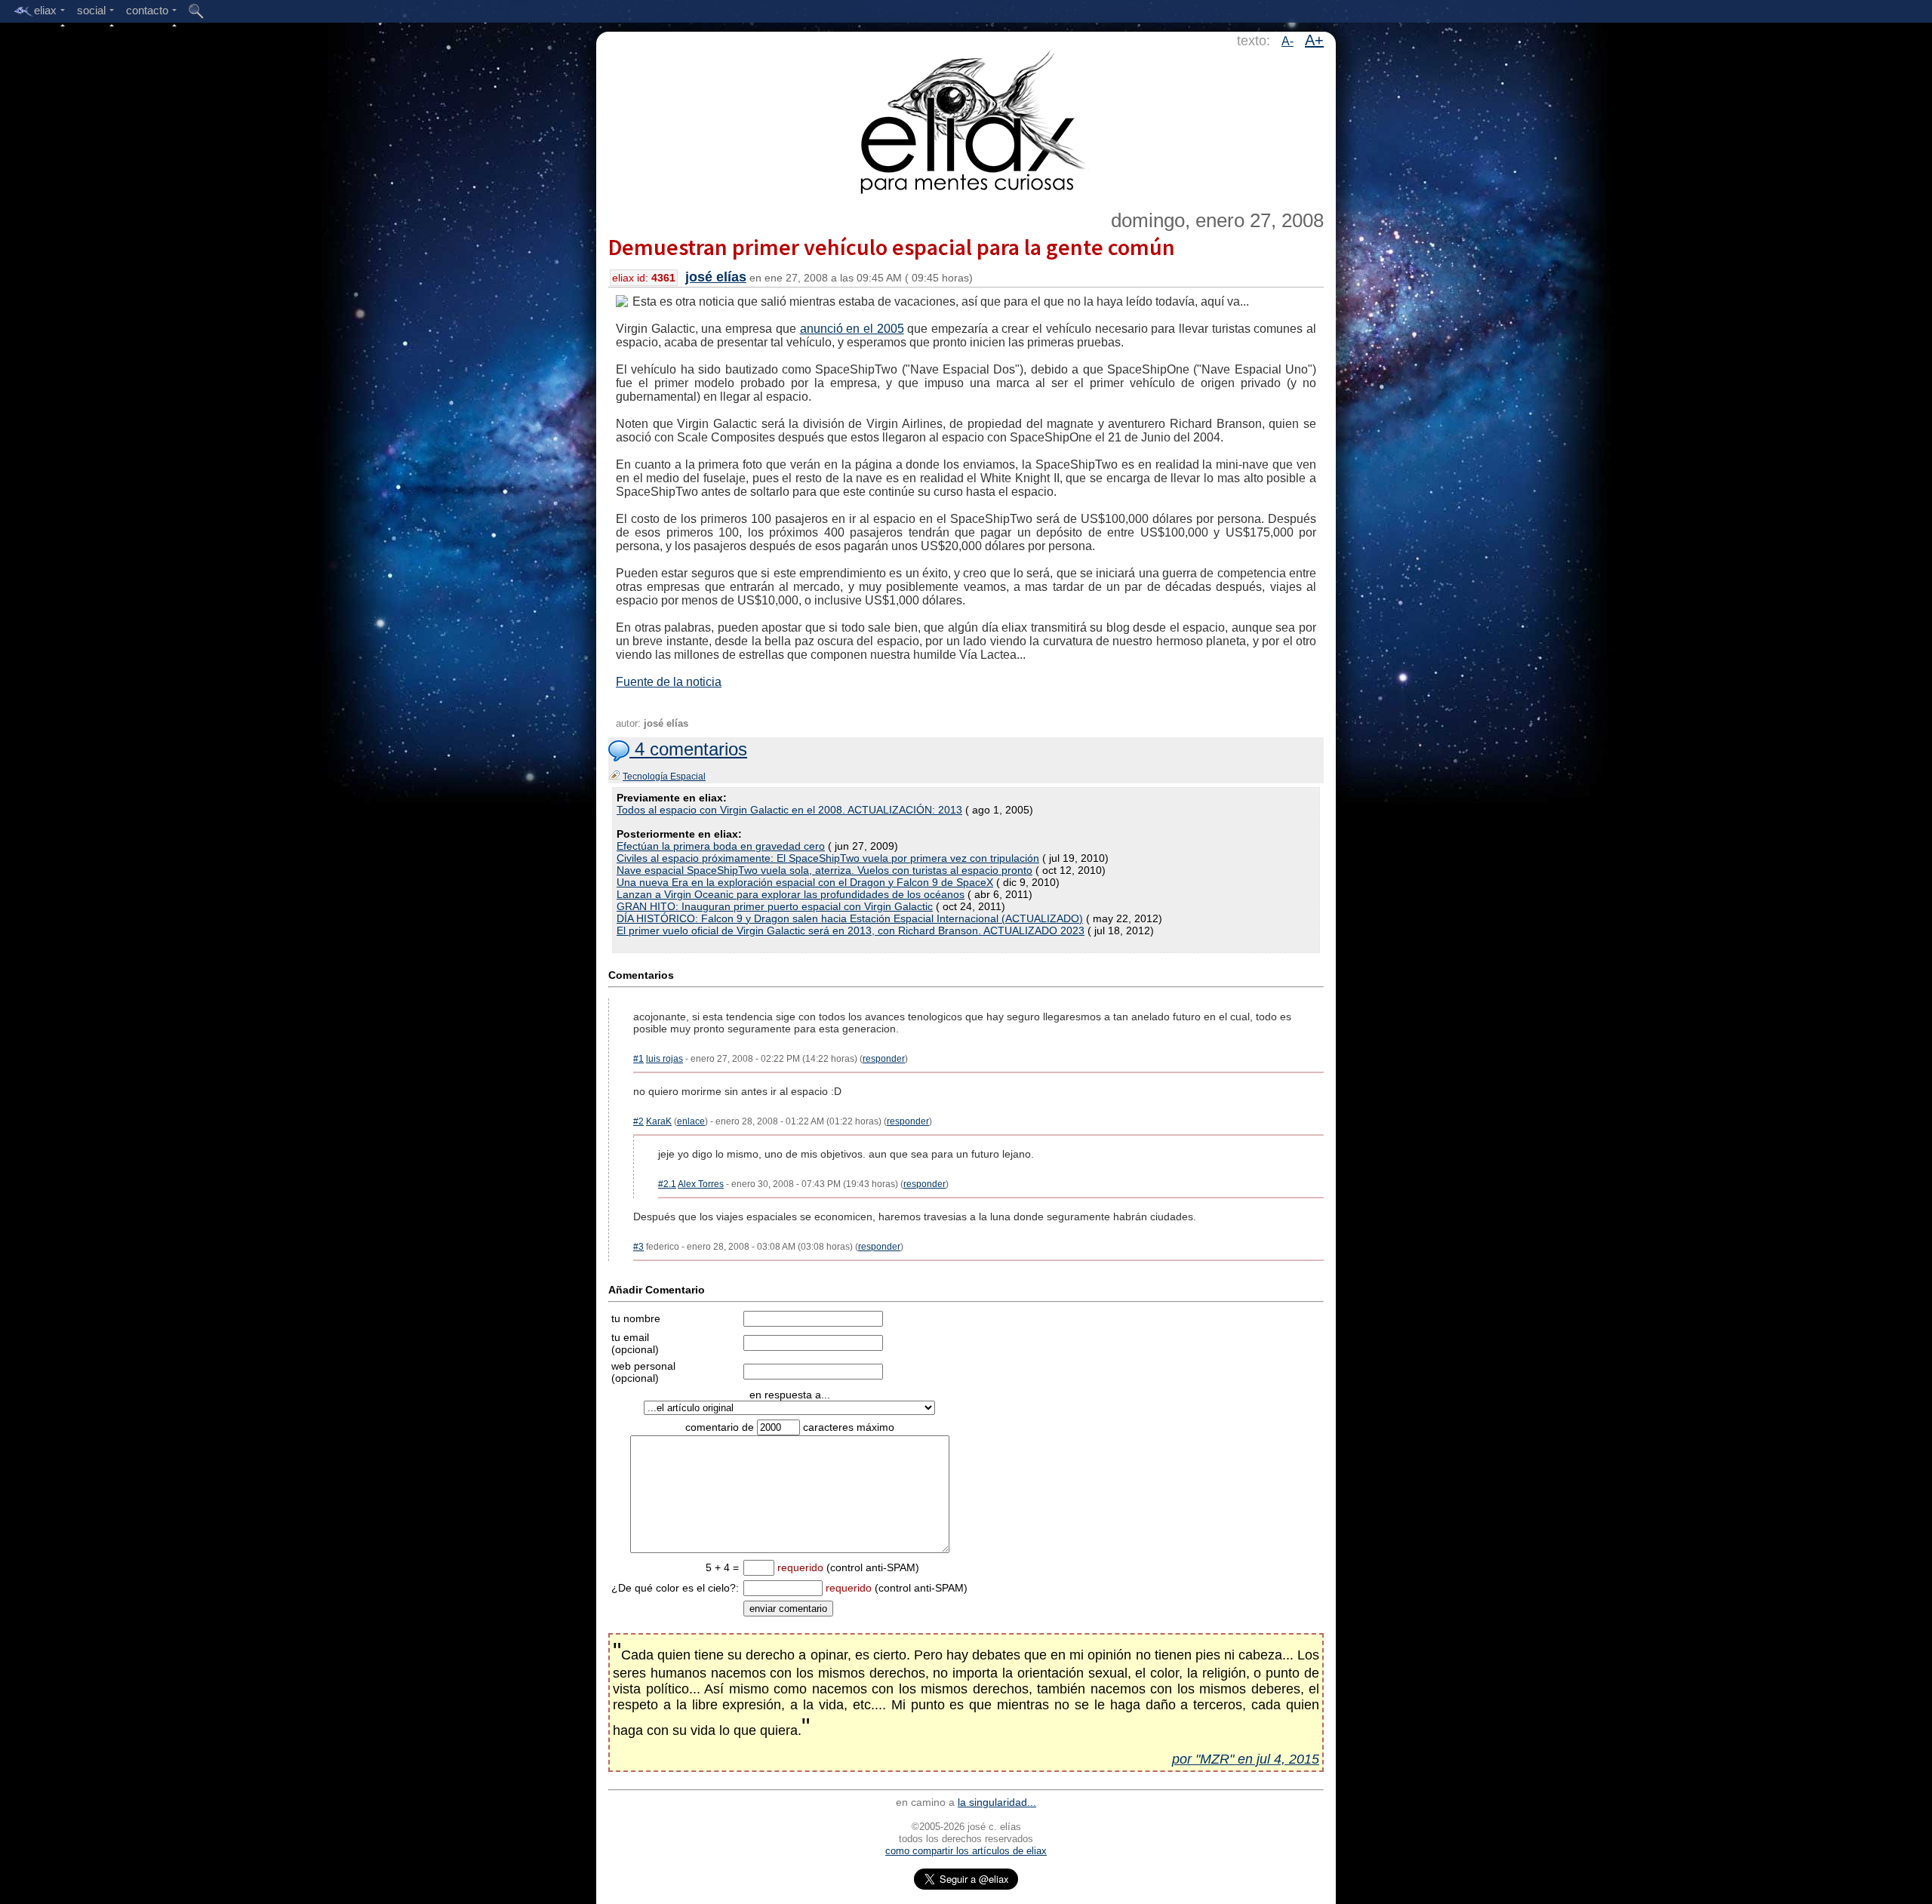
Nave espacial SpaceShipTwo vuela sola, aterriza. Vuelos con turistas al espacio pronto (824, 870)
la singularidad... (997, 1802)
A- (1287, 41)
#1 (638, 1059)
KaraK (659, 1121)
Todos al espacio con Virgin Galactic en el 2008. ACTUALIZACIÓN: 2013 (789, 810)
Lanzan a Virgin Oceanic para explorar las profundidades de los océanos (791, 894)
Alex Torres (701, 1184)
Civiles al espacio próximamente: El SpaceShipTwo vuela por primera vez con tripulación (828, 858)
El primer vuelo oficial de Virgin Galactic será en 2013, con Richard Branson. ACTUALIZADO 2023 (851, 930)
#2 (638, 1121)
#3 (638, 1247)
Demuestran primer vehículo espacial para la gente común (892, 247)
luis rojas (665, 1059)
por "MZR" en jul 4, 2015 (1246, 1759)
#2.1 (667, 1184)
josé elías (716, 277)
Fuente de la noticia (669, 682)
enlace (691, 1121)
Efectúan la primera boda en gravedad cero (721, 846)
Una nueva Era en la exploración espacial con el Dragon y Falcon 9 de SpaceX (805, 882)
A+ (1314, 40)
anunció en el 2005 (852, 329)
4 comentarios (688, 749)
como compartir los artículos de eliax (966, 1851)
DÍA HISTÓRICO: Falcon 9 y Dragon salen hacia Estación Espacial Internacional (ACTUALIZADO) (850, 918)
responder (884, 1059)
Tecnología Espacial (664, 777)
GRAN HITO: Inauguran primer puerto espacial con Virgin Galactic (775, 906)
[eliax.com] (966, 119)
